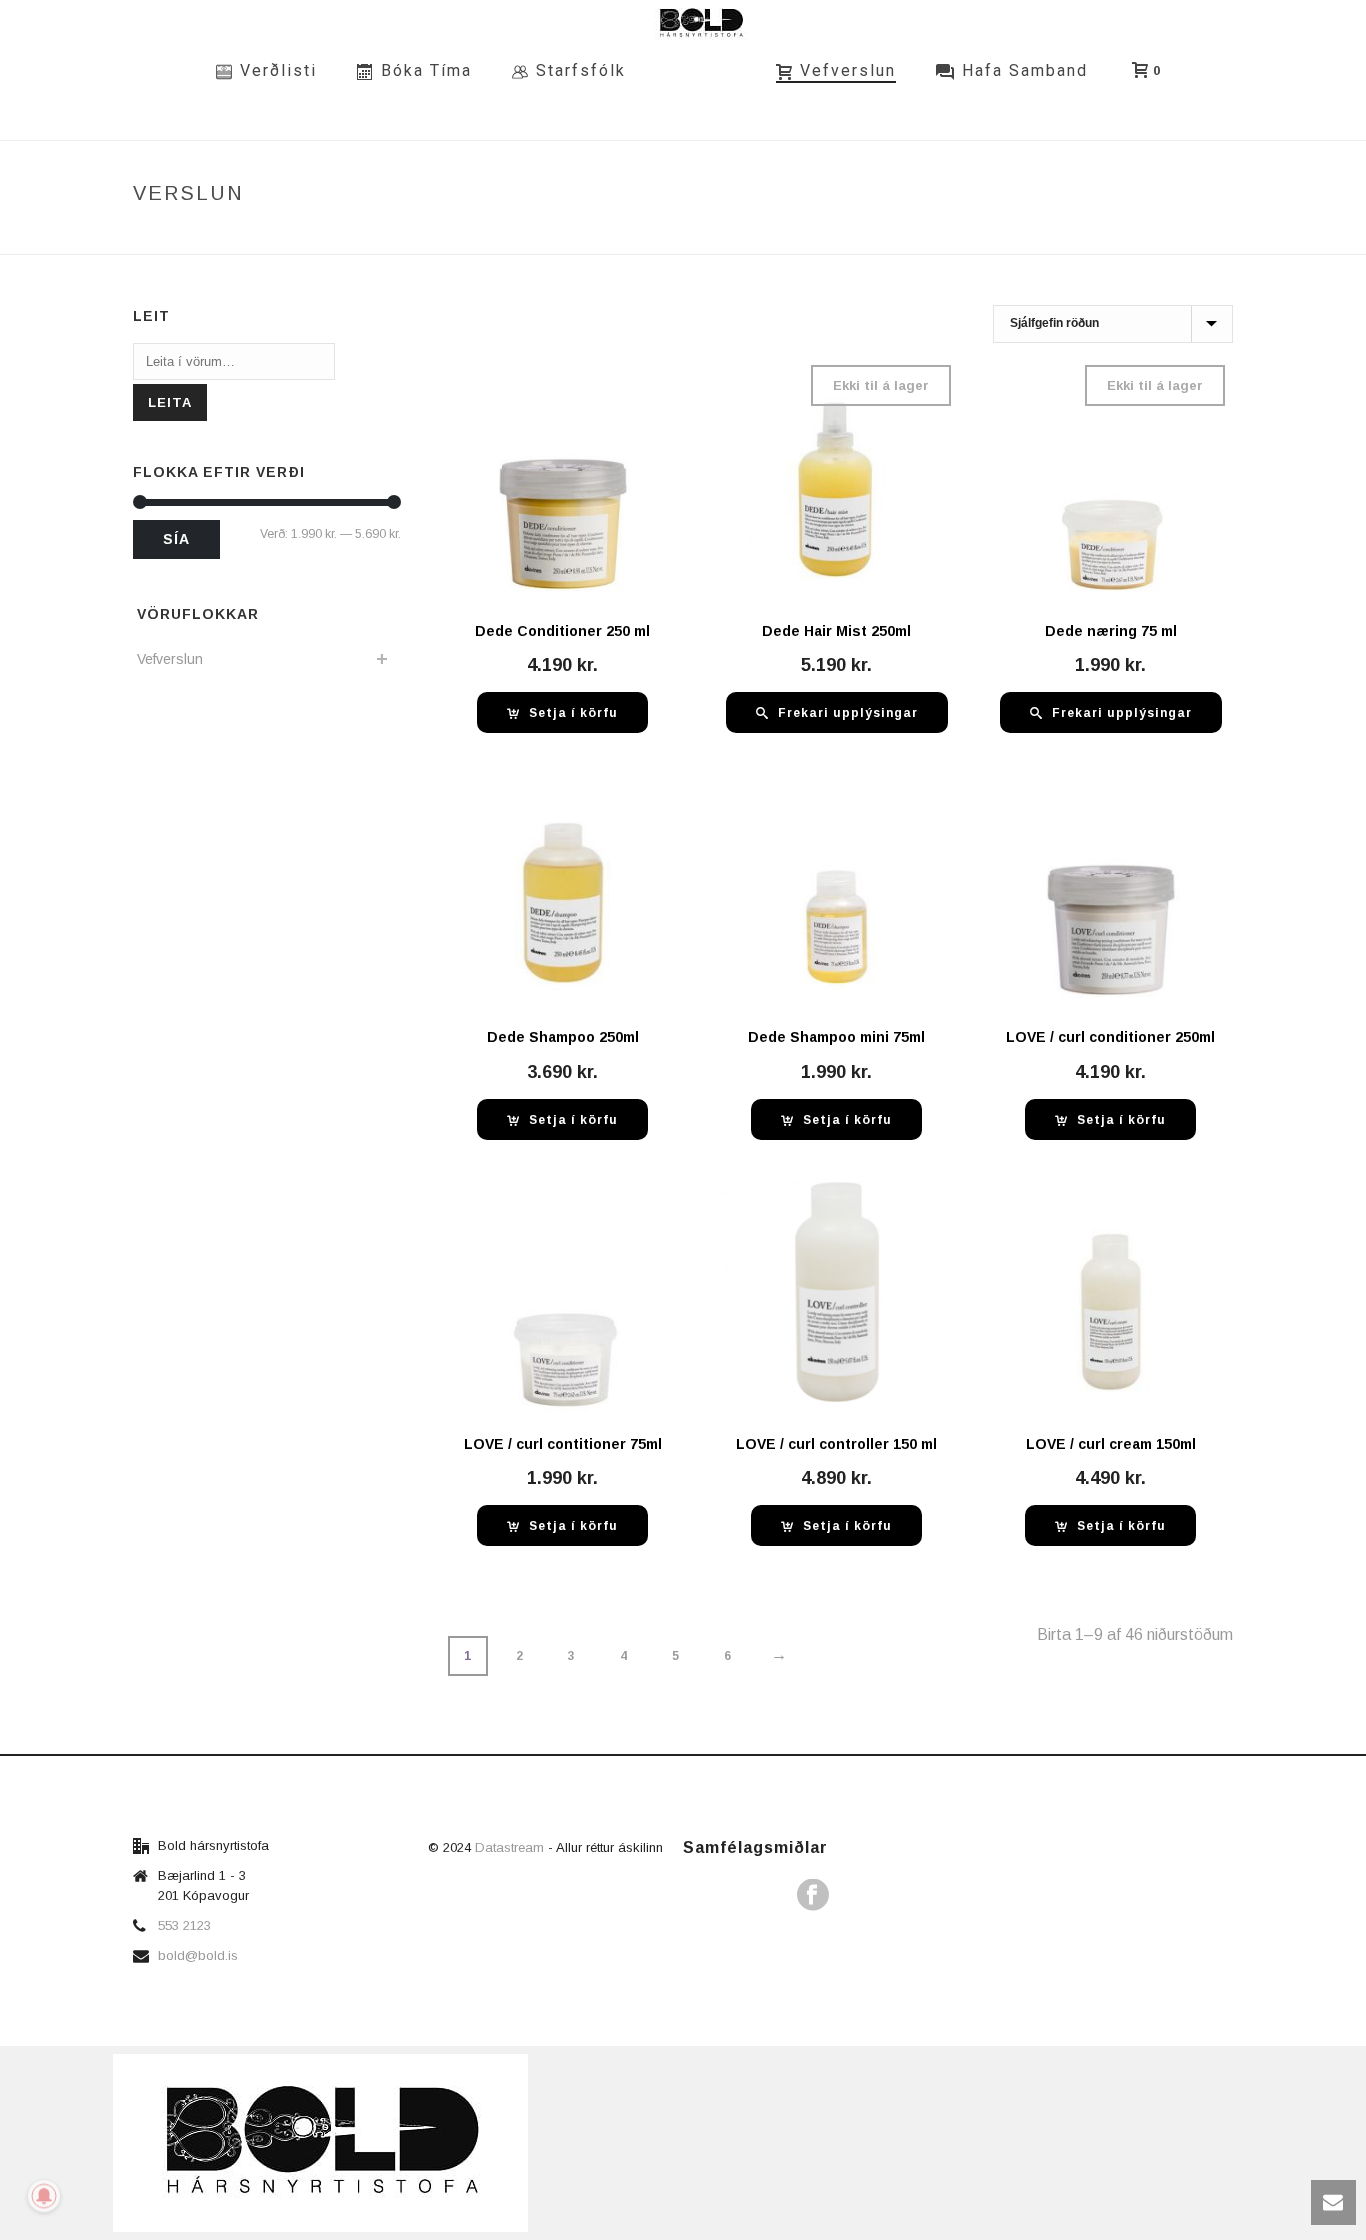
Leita (170, 402)
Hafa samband (1025, 70)
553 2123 (184, 1925)
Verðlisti (278, 70)
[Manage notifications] (44, 2196)
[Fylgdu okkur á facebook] (813, 1896)
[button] (562, 712)
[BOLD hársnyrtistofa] (701, 70)
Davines (1044, 235)
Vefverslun (848, 70)
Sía (176, 539)
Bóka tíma (426, 70)
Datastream (511, 1847)
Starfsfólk (581, 70)
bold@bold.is (198, 1955)
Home (889, 235)
